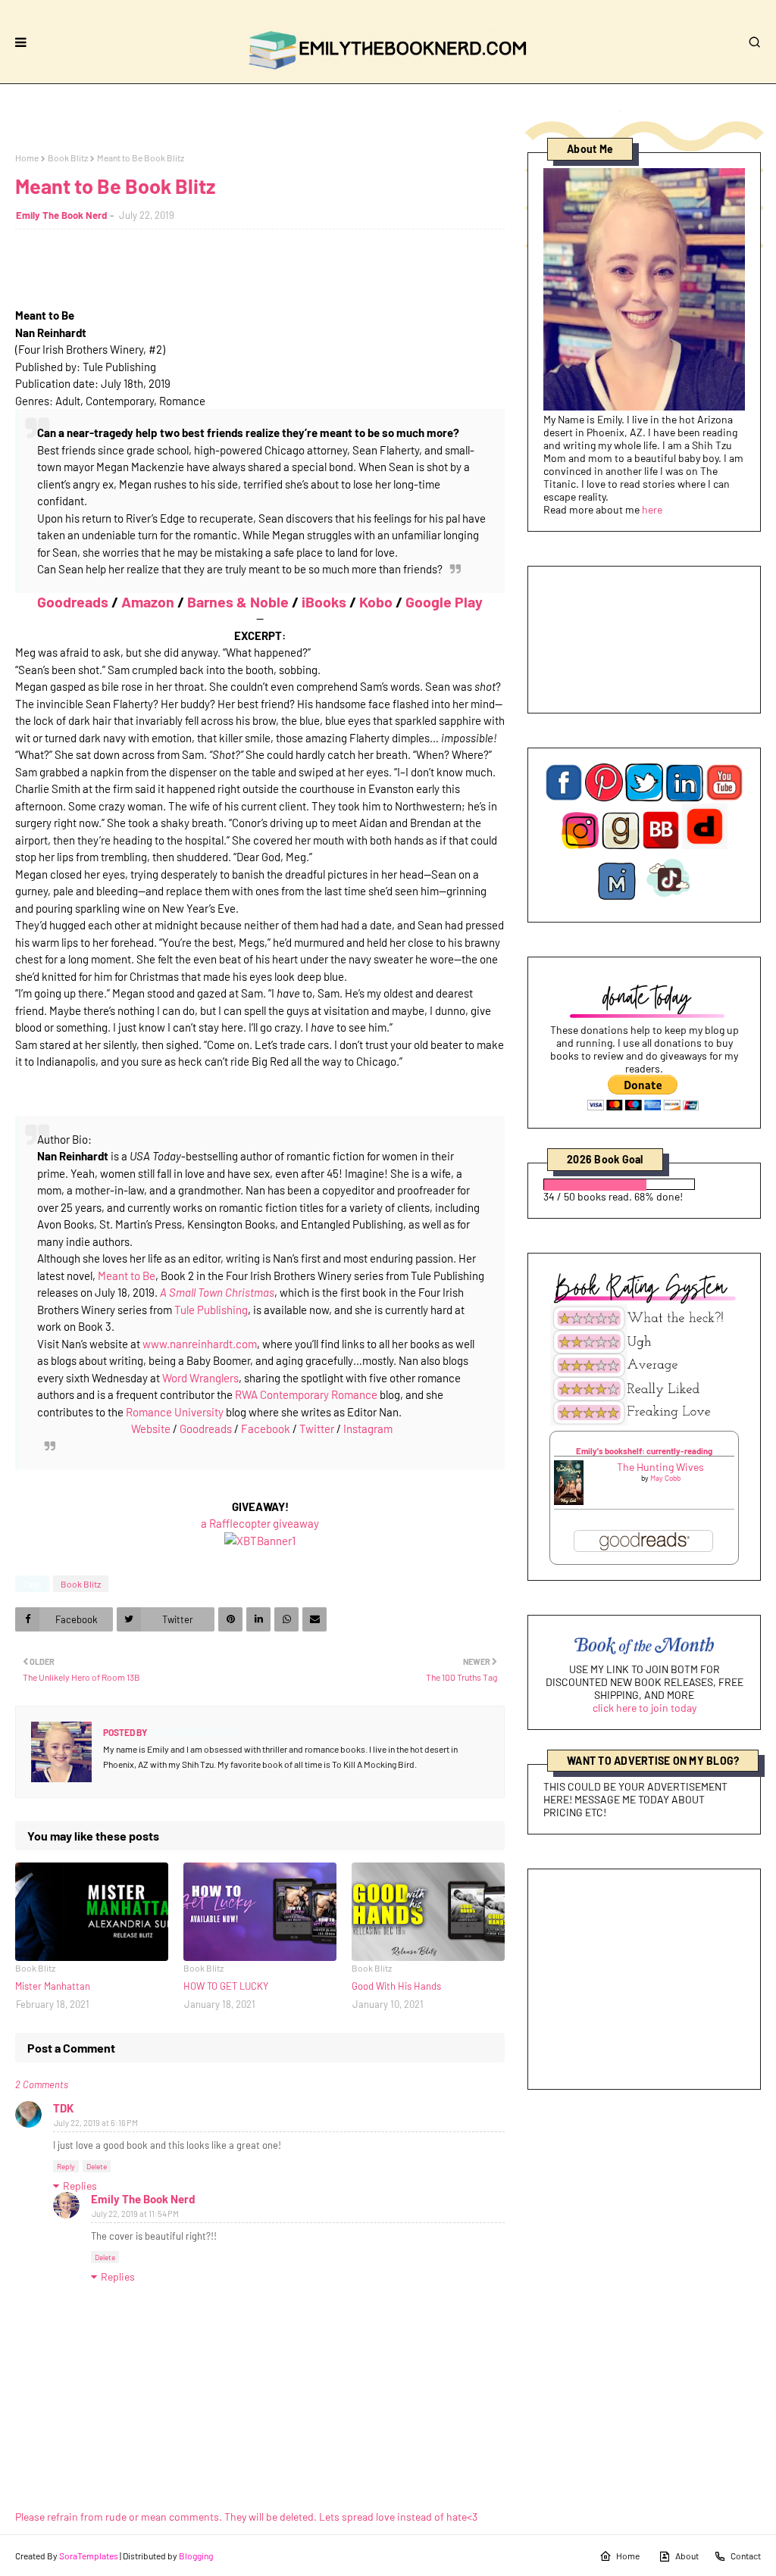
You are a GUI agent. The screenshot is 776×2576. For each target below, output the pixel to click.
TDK (63, 2108)
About (687, 2556)
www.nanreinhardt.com (200, 1344)
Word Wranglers (200, 1378)
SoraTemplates (89, 2556)
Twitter (317, 1429)
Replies (80, 2186)
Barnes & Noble (238, 601)
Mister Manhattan (53, 1986)
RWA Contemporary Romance (306, 1394)
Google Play (444, 601)
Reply (66, 2166)
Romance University (175, 1412)
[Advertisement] (644, 1979)
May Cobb (665, 1478)
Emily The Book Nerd (61, 215)
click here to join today (645, 1708)
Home (27, 158)
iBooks (324, 601)
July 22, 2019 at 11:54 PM (135, 2214)
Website (151, 1429)
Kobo (376, 601)
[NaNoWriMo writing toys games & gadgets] (644, 1184)
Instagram (368, 1429)
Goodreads (73, 601)
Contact (746, 2556)
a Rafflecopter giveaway (260, 1523)
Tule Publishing (211, 1310)
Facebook (266, 1429)
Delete (97, 2166)
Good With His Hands (396, 1986)
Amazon (148, 601)
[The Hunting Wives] (569, 1501)
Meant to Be (127, 1276)
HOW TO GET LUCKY (226, 1986)
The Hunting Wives (660, 1467)
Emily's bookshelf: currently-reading (644, 1451)
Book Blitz (68, 158)
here (652, 509)
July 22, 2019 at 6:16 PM (96, 2123)
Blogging (196, 2556)
